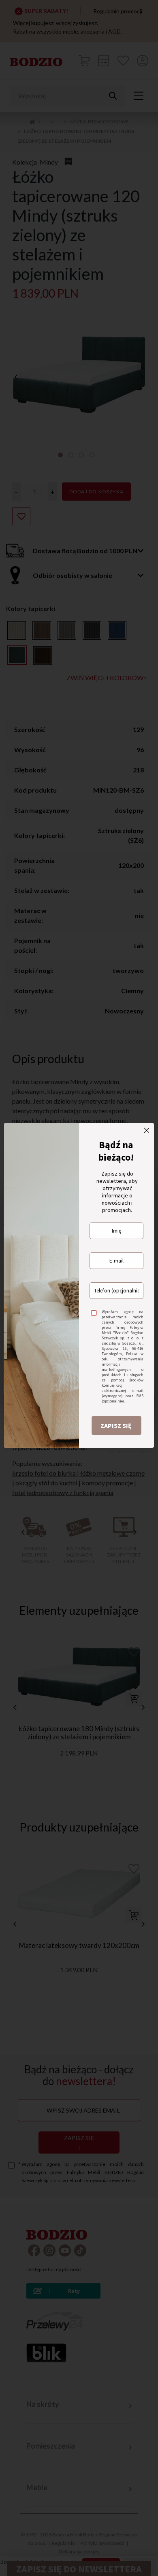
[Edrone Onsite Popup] (79, 1288)
